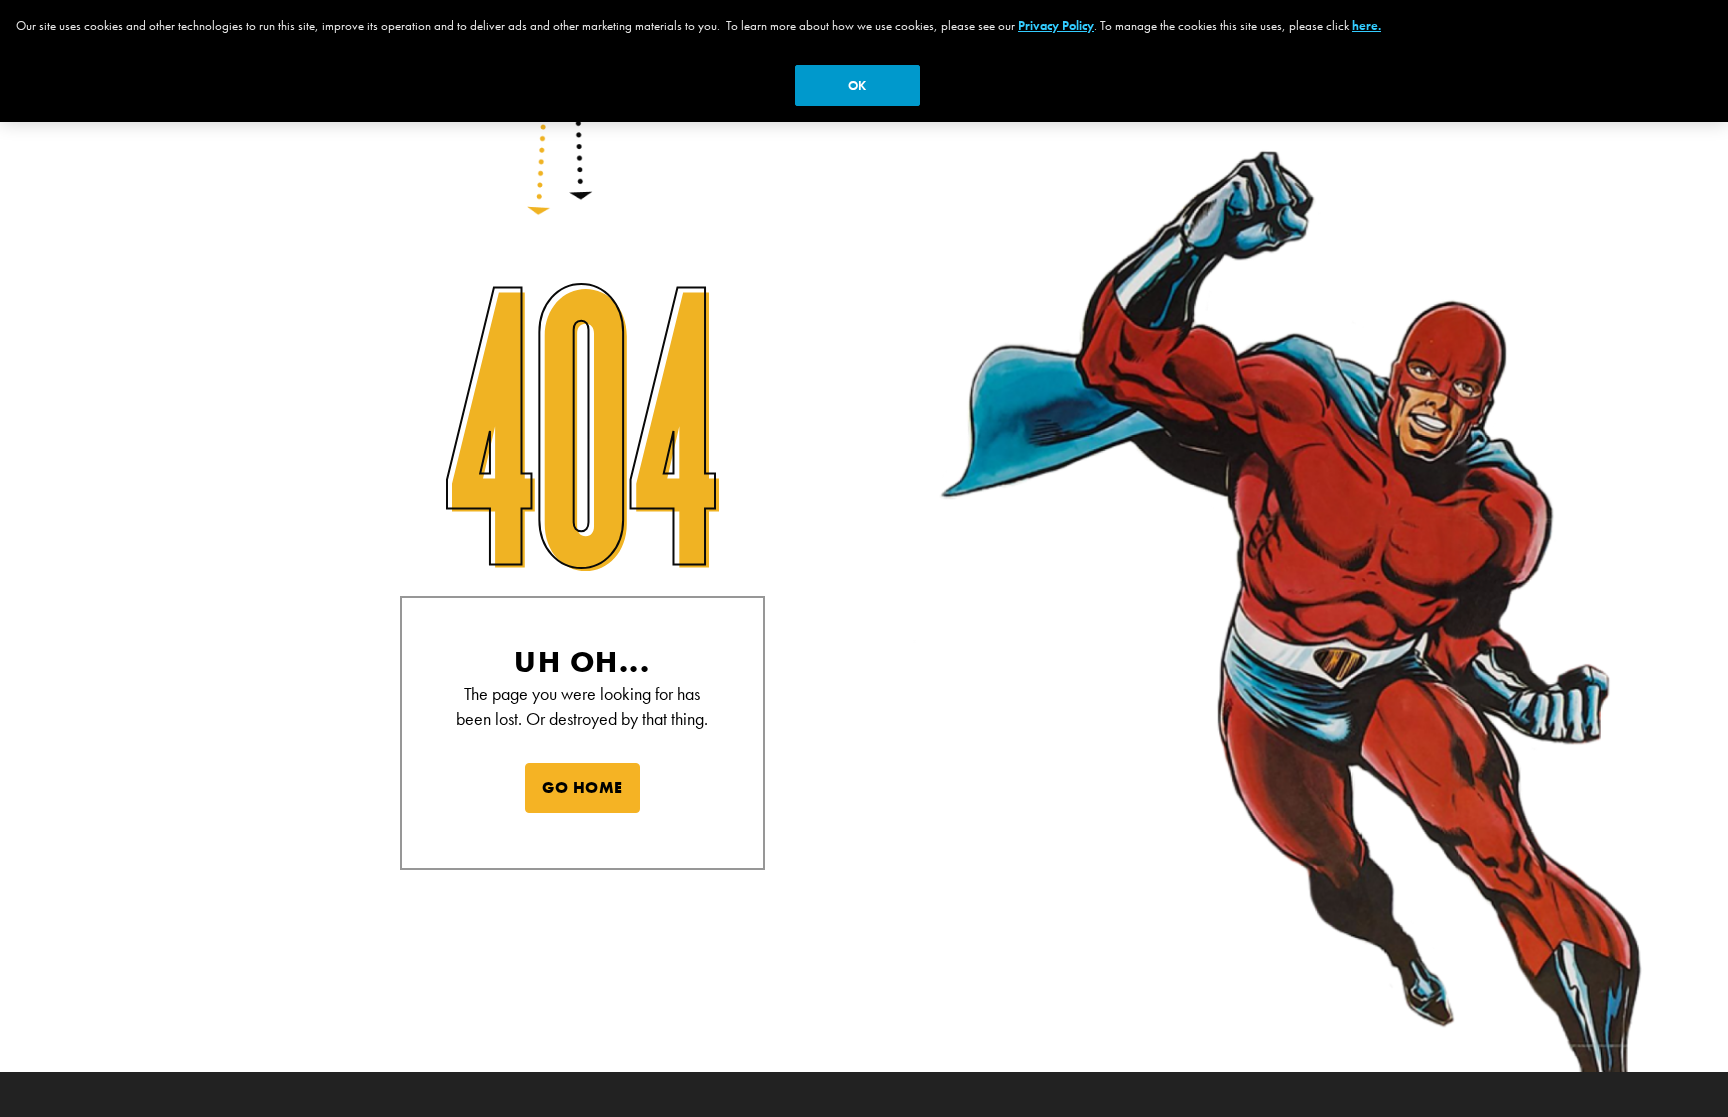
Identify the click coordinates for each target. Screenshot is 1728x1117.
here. (1366, 25)
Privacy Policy (1056, 25)
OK (857, 85)
